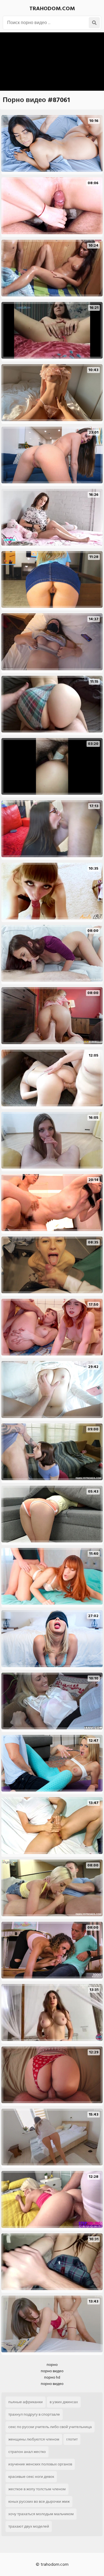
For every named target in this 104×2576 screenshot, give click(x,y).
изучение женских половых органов (40, 2464)
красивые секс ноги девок (31, 2477)
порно (52, 2365)
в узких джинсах (64, 2402)
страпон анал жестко (27, 2452)
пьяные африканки (26, 2402)
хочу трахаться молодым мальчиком (41, 2514)
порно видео (52, 2371)
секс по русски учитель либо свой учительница (50, 2427)
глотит (72, 2439)
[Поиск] (94, 23)
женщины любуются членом (34, 2439)
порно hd (52, 2377)
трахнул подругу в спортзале (34, 2414)
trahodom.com (52, 9)
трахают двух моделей (29, 2526)
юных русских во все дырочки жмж (39, 2501)
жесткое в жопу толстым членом (37, 2489)
